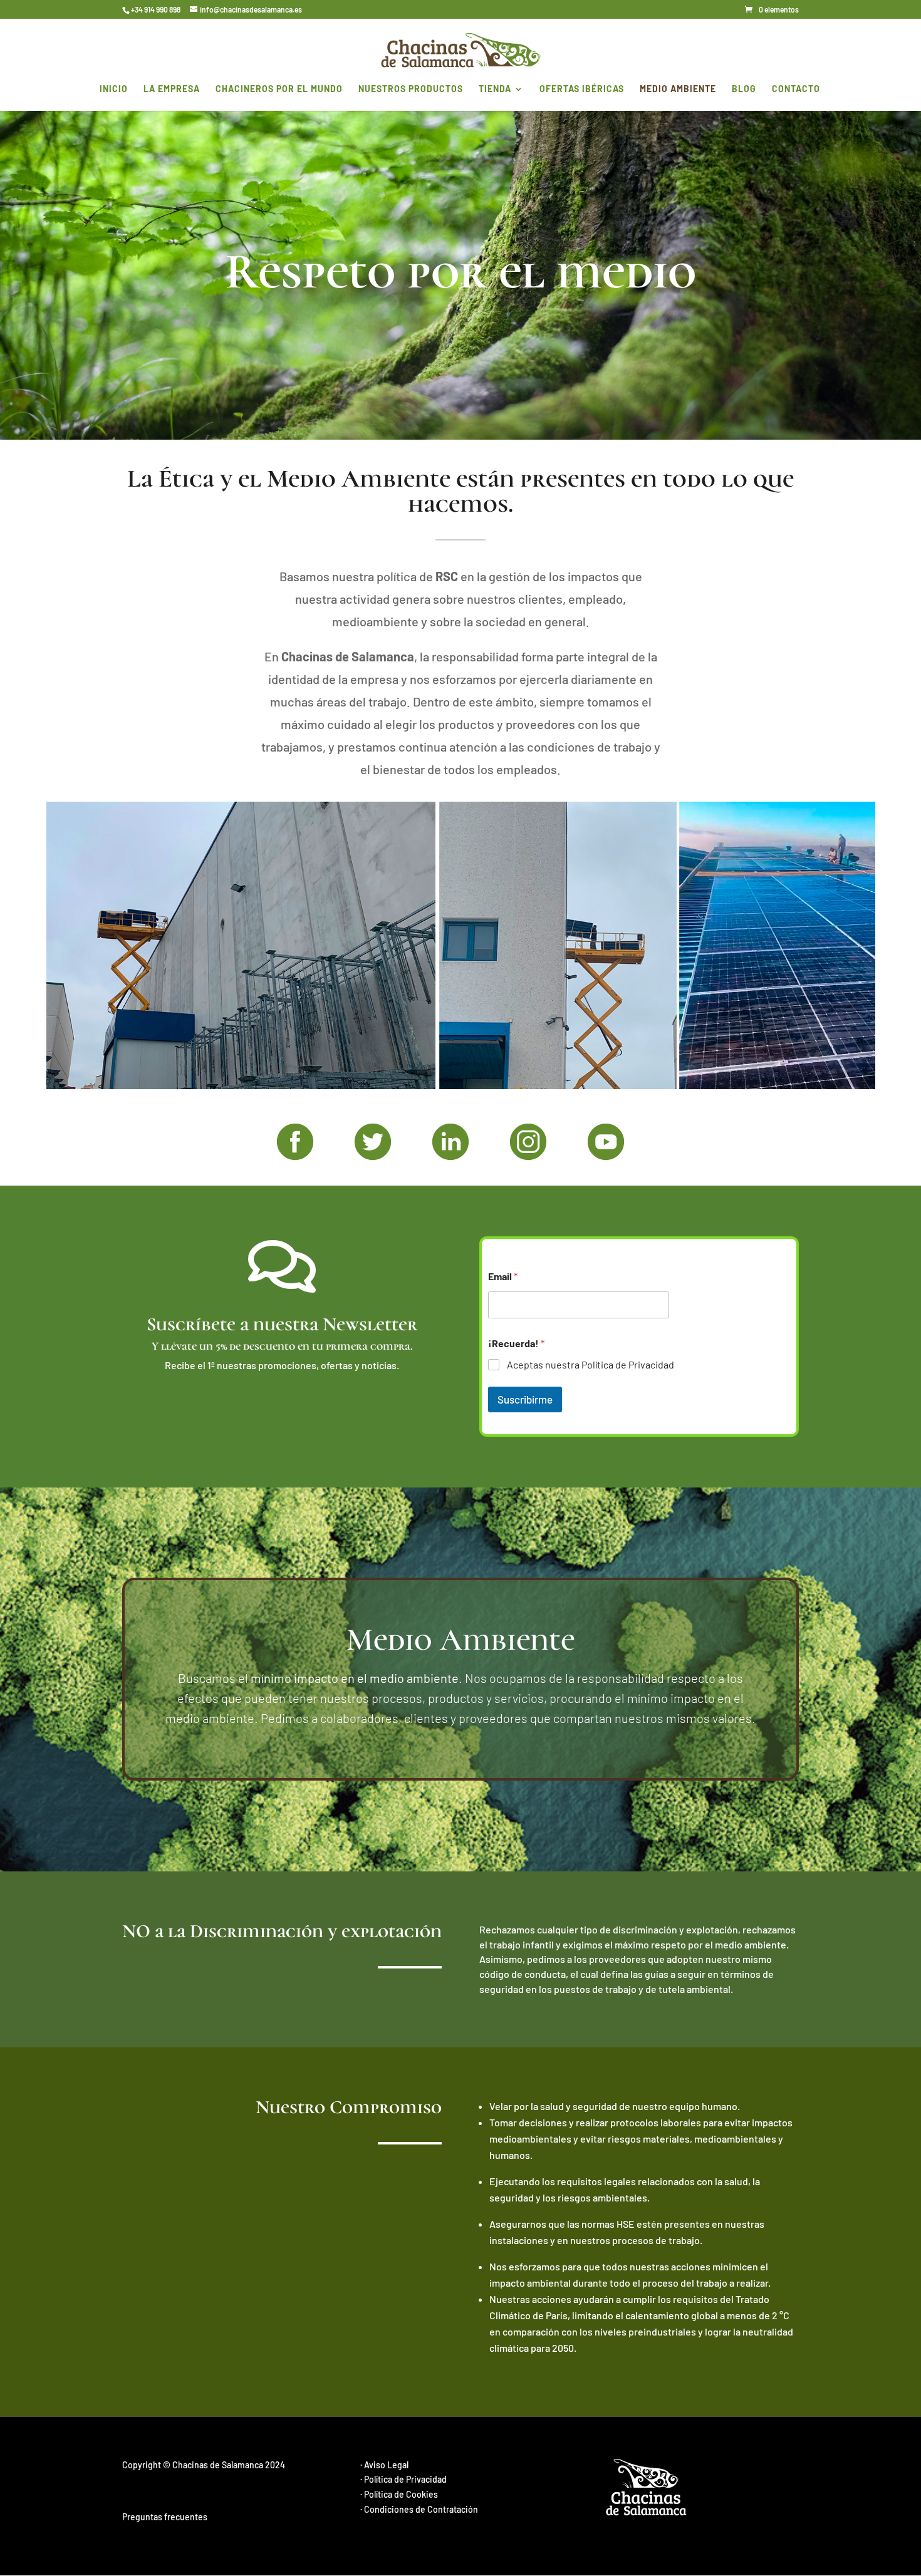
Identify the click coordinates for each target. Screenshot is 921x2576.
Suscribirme (525, 1399)
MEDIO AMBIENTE (678, 89)
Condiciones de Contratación (421, 2509)
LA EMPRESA (172, 89)
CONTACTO (796, 89)
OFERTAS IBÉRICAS (582, 89)
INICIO (114, 89)
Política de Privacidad (405, 2479)
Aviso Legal (386, 2465)
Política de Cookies (401, 2494)
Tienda (495, 89)
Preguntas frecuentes (165, 2517)
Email (503, 1276)
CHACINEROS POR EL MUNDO (279, 89)
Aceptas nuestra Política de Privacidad (591, 1364)
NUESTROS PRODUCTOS (411, 89)
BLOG (744, 89)
